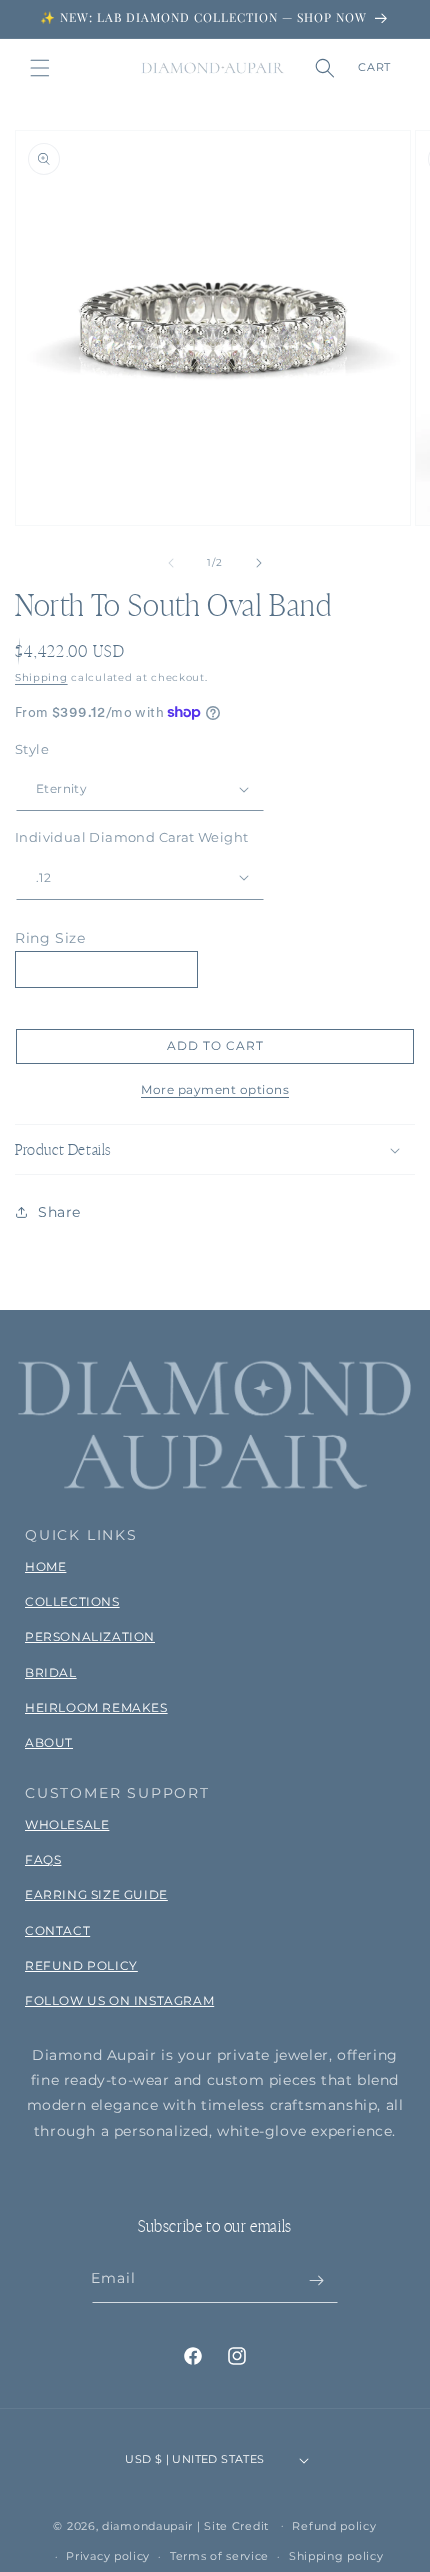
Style (32, 749)
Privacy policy (108, 2556)
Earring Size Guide (96, 1894)
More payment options (215, 1089)
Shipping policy (336, 2556)
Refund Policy (81, 1965)
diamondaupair (147, 2525)
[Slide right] (259, 563)
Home (45, 1566)
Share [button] (59, 1212)
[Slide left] (171, 563)
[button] (40, 68)
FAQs (43, 1859)
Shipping (41, 677)
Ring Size (50, 938)
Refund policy (334, 2526)
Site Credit (236, 2525)
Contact (57, 1930)
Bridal (51, 1672)
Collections (72, 1601)
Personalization (90, 1636)
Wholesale (67, 1824)
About (49, 1742)
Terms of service (219, 2556)
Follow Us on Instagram (119, 2000)
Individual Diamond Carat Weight (131, 837)
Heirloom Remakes (96, 1707)
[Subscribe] (316, 2280)
